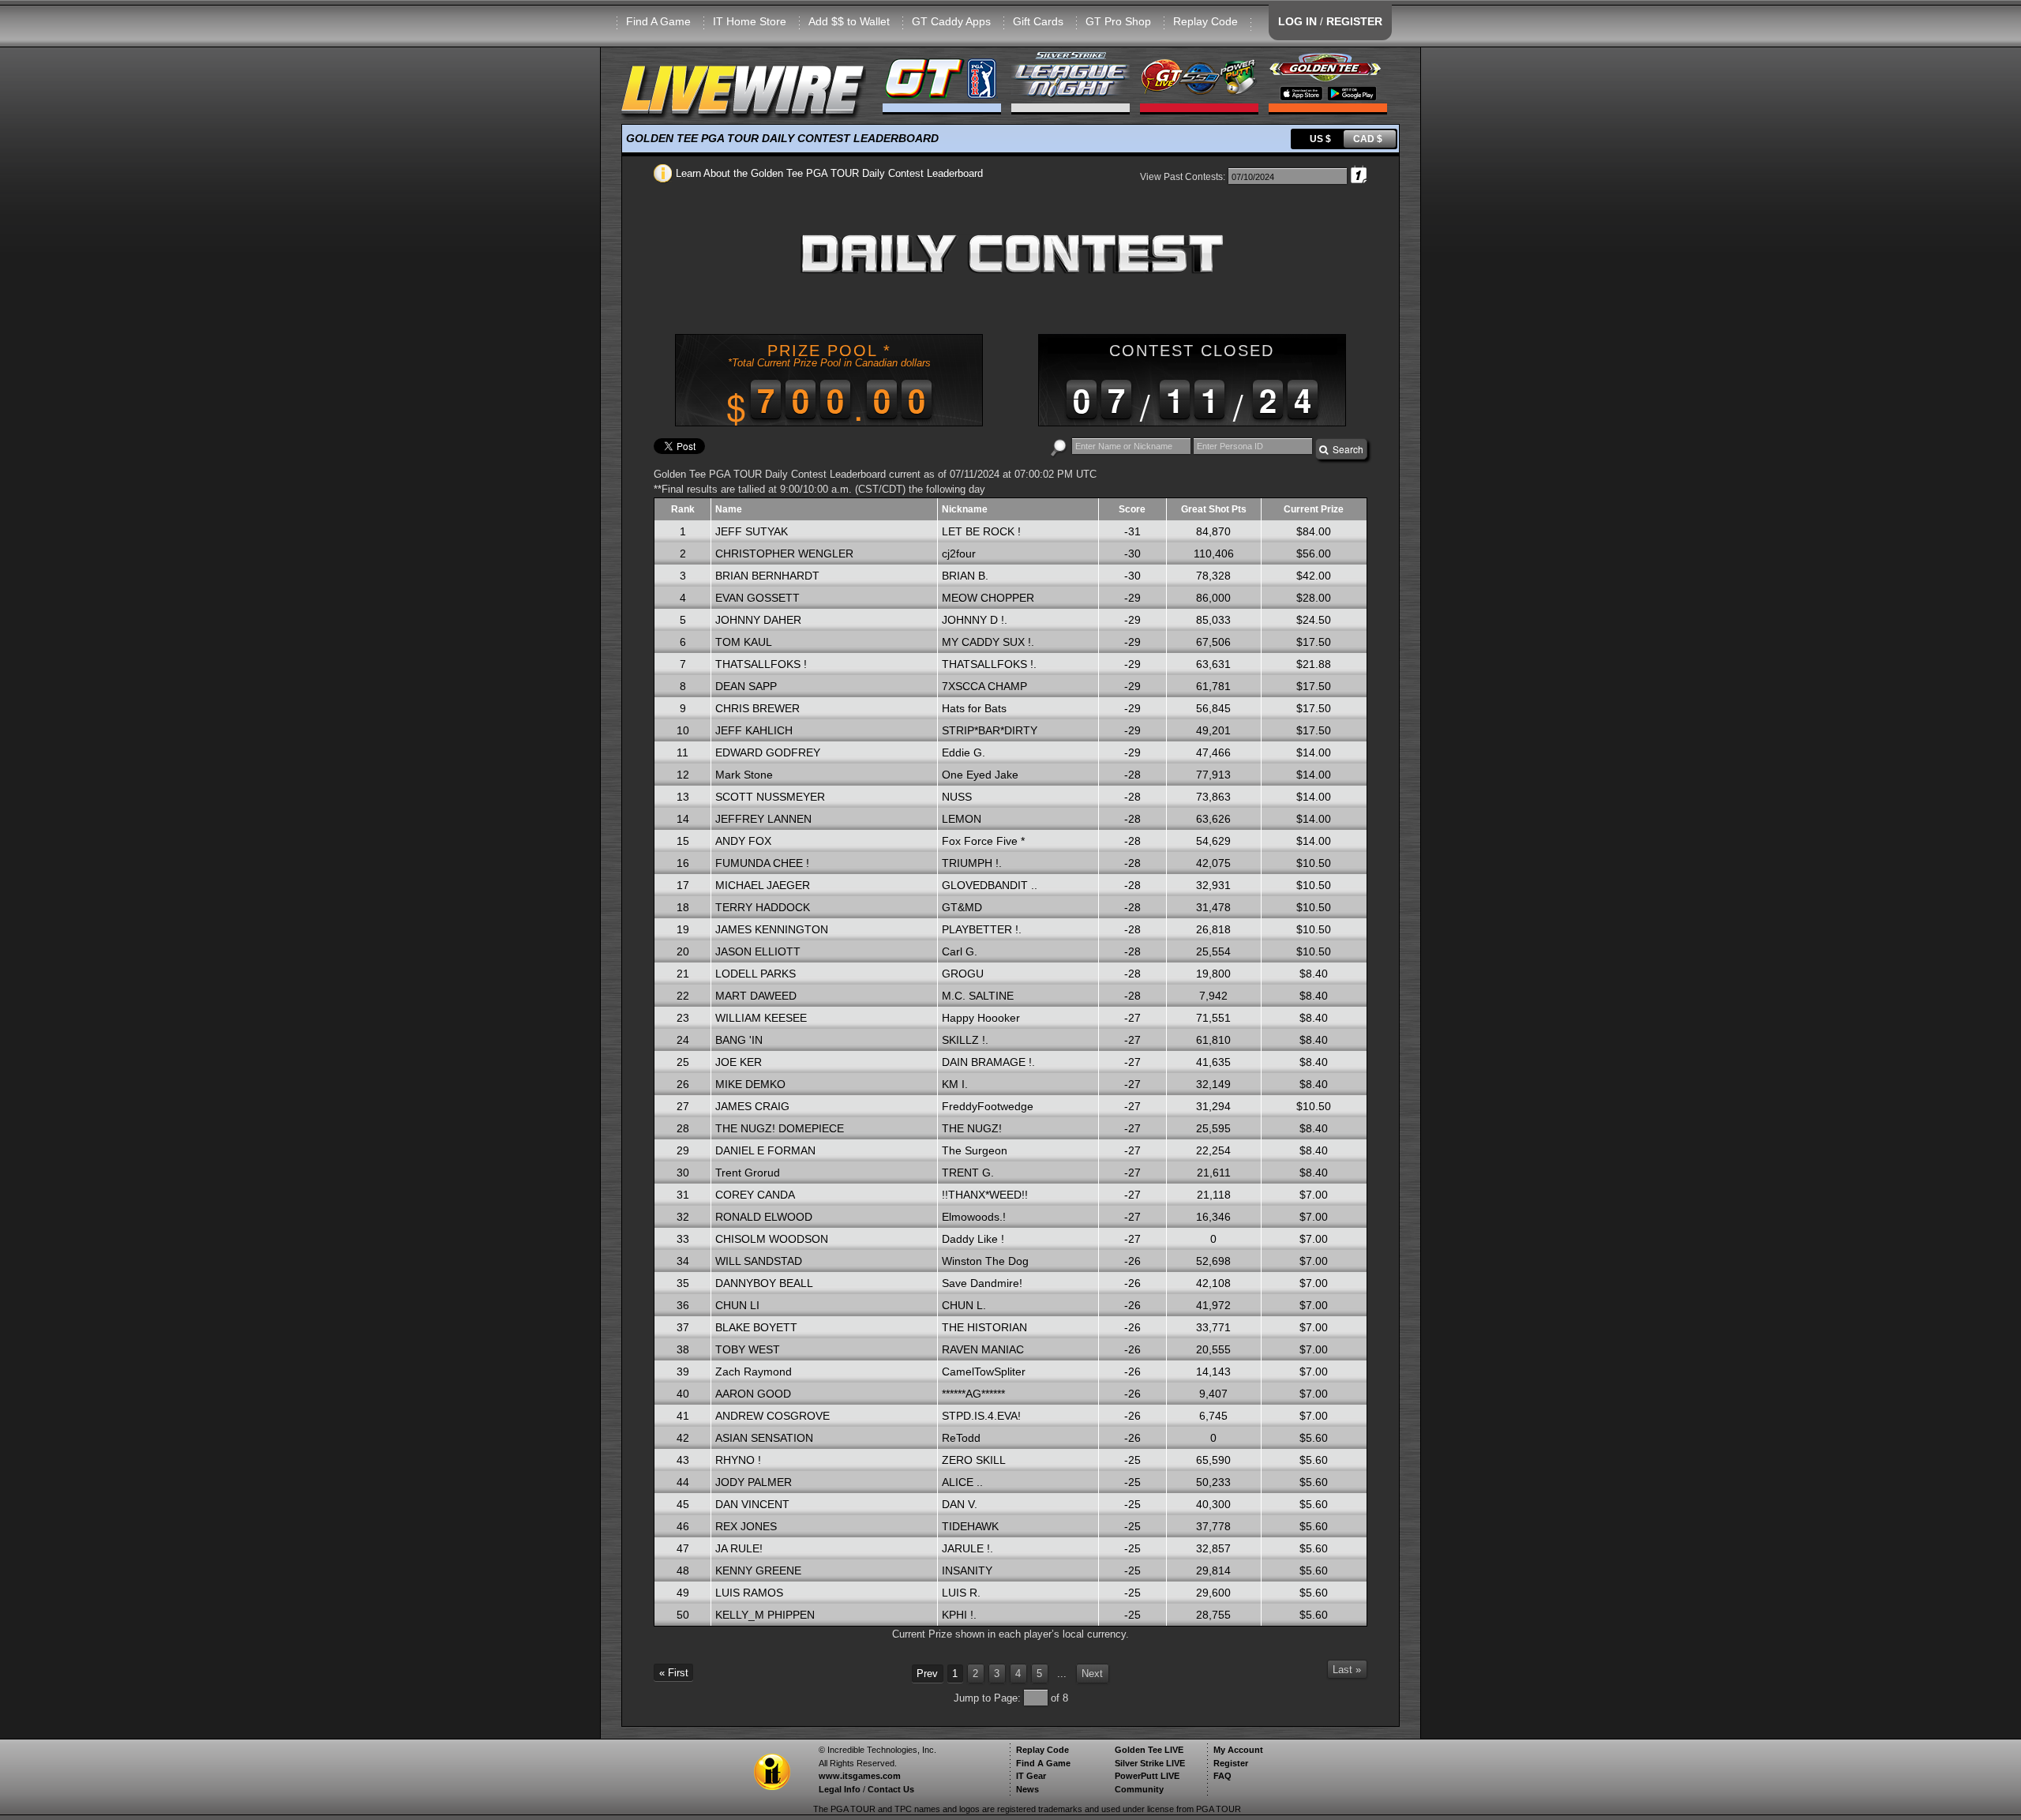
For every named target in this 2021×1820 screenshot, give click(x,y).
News (1027, 1789)
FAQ (1222, 1776)
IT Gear (1031, 1776)
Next (1092, 1674)
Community (1139, 1789)
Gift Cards (1038, 21)
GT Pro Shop (1118, 21)
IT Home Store (750, 21)
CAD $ (1368, 139)
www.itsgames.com (860, 1776)
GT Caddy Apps (951, 21)
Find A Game (658, 21)
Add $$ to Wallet (849, 21)
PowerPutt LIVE (1147, 1776)
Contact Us (891, 1789)
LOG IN (1297, 21)
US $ (1320, 139)
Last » (1347, 1670)
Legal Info (840, 1789)
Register (1231, 1763)
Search (1346, 449)
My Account (1238, 1750)
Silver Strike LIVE (1150, 1763)
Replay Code (1205, 21)
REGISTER (1354, 21)
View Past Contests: (1183, 177)
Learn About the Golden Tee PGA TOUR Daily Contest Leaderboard (828, 173)
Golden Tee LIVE (1149, 1750)
